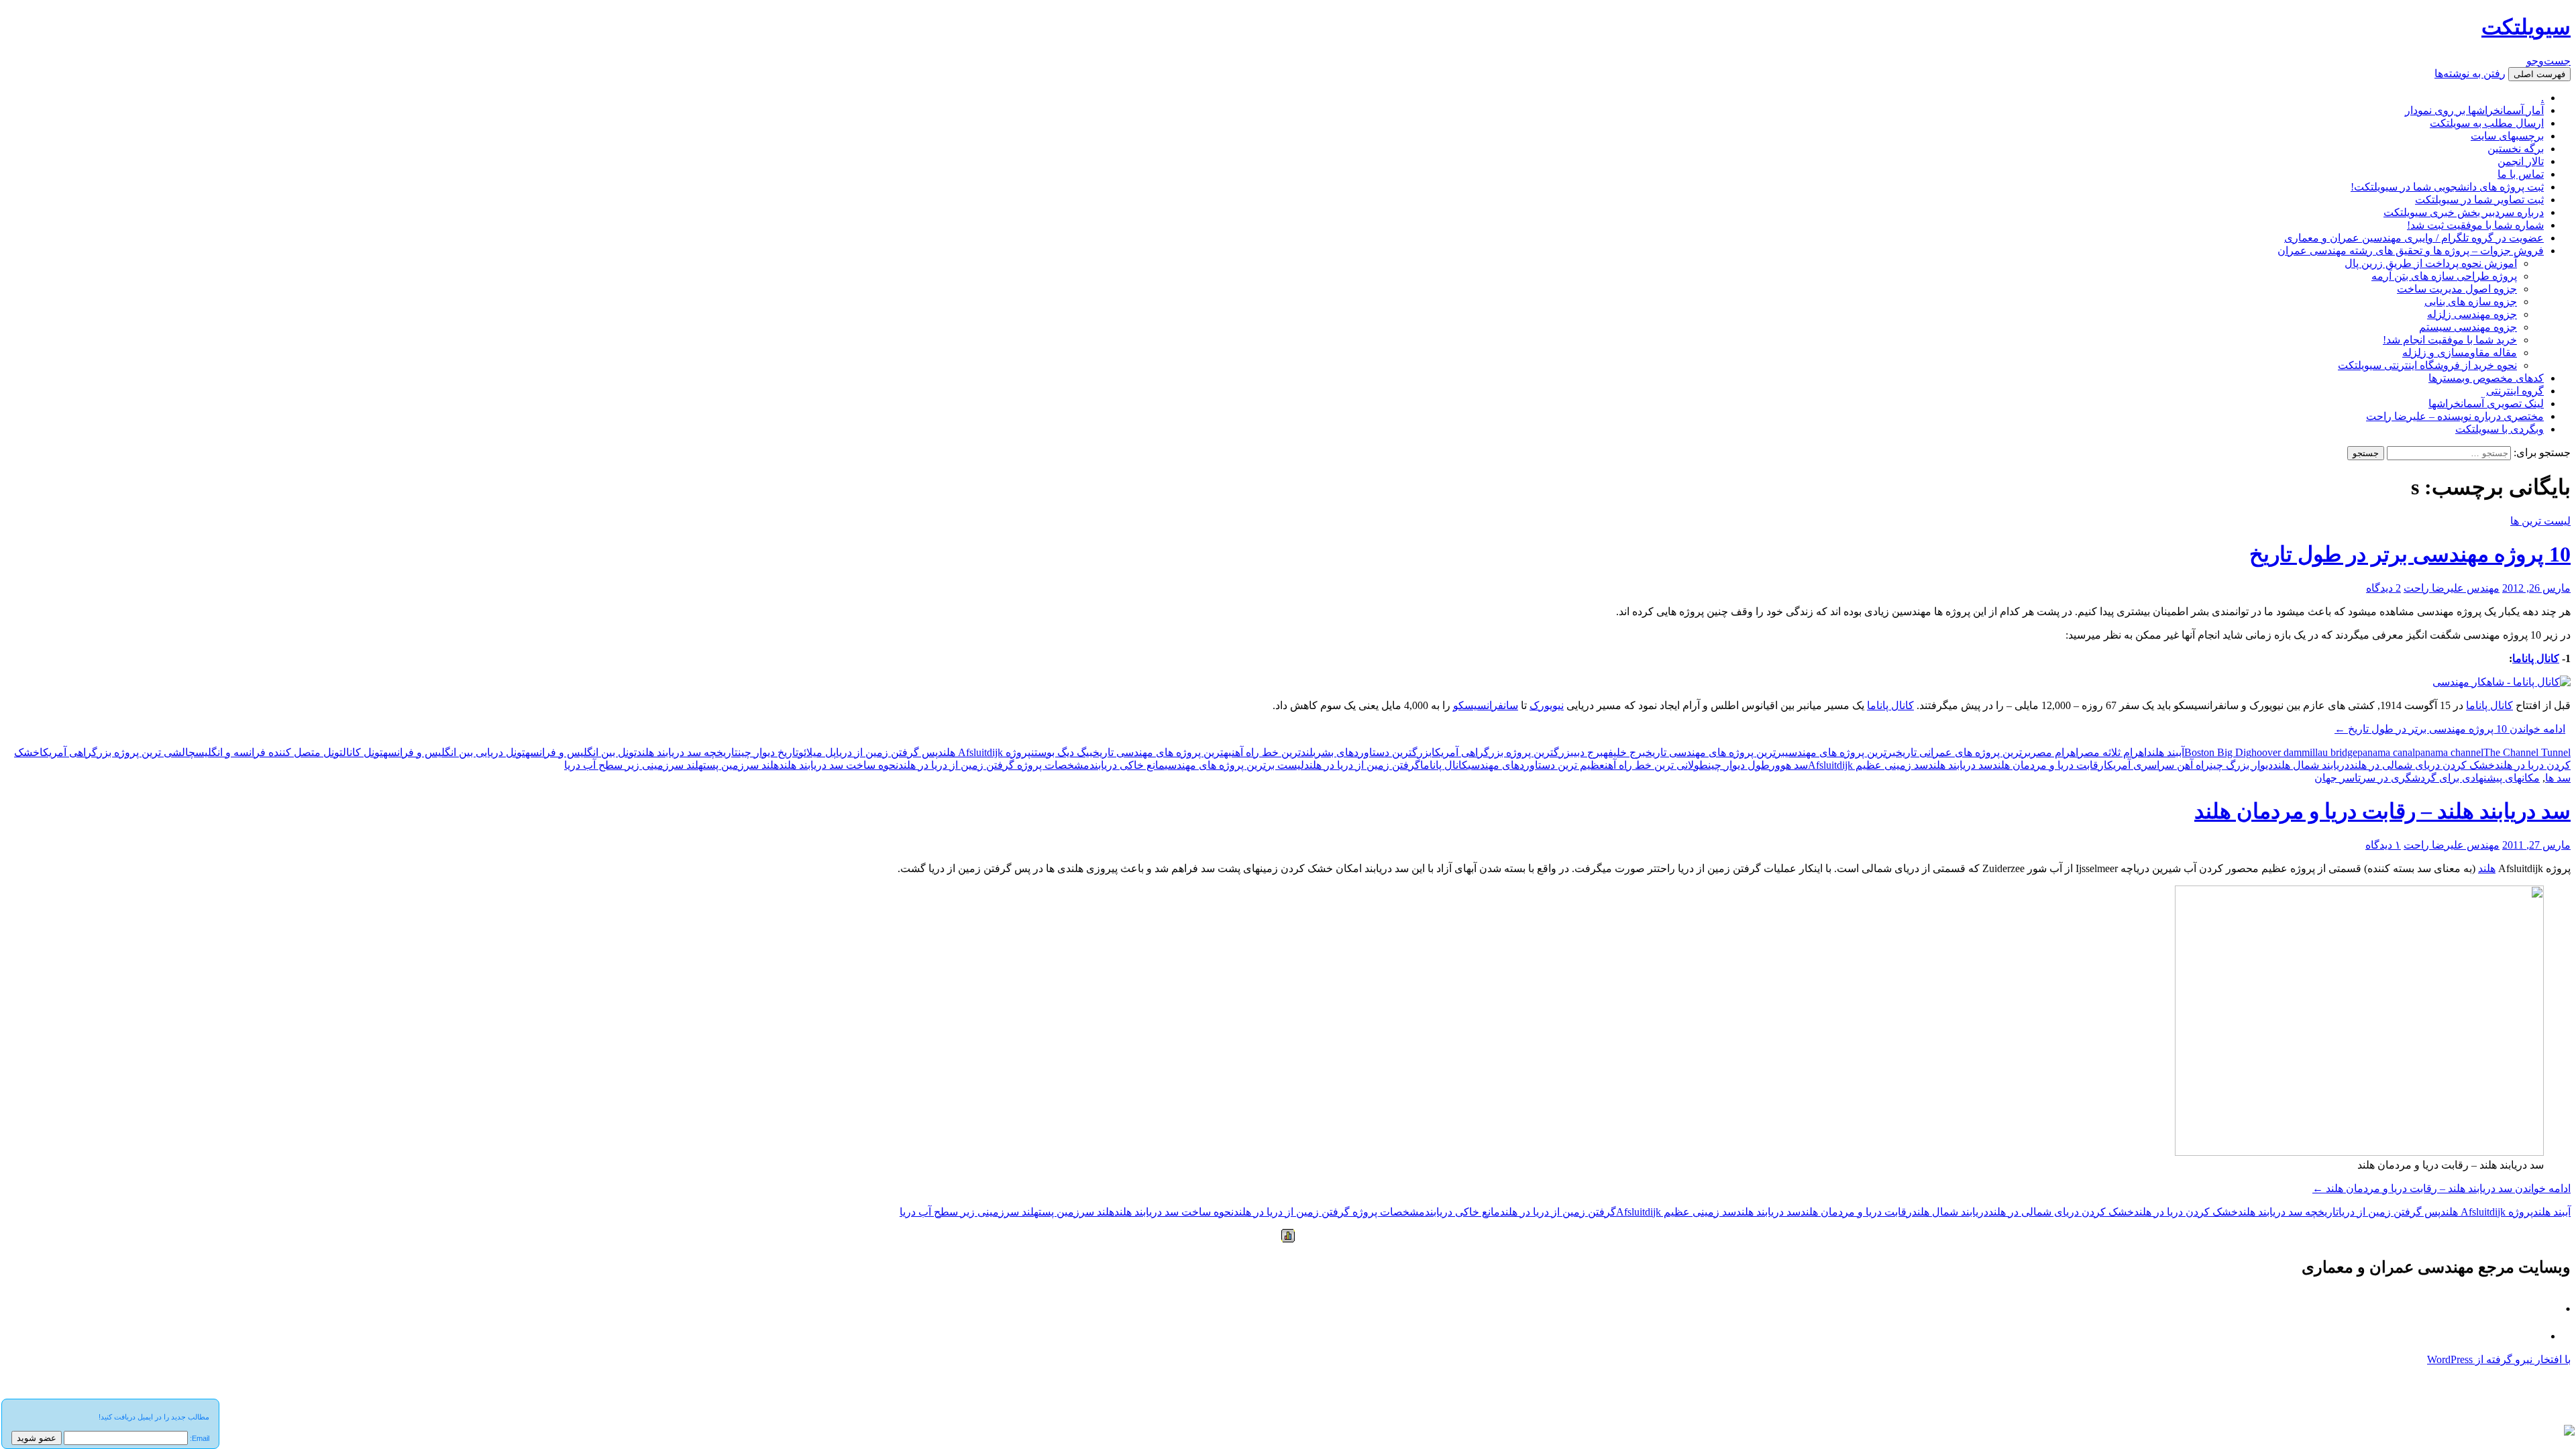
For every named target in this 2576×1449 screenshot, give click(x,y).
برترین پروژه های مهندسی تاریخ (1715, 752)
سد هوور (1789, 765)
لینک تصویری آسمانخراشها (2486, 404)
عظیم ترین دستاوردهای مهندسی (1536, 765)
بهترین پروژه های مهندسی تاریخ (1162, 752)
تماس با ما (2521, 174)
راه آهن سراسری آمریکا (2157, 765)
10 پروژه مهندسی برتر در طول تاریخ (2410, 554)
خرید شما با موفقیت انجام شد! (2450, 340)
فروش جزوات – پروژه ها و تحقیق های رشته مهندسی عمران (2411, 251)
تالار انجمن (2521, 161)
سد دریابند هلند (1960, 765)
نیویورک (1547, 705)
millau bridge (2329, 752)
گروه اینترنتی (2515, 391)
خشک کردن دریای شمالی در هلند (2422, 765)
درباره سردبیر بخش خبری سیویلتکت (2464, 212)
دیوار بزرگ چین (2241, 765)
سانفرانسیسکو (1486, 705)
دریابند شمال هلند (2311, 765)
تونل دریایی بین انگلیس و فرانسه (454, 752)
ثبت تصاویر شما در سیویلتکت (2479, 200)
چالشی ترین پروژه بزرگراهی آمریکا (117, 752)
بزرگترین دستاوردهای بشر (1374, 752)
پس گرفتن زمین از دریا (887, 752)
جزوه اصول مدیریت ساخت (2457, 289)
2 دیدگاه (2383, 588)
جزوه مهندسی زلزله (2472, 314)
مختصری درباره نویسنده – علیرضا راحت (2455, 416)
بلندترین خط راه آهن (1274, 752)
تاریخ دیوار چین (768, 752)
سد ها (2558, 778)
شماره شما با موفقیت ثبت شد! (2475, 225)
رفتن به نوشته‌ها (2470, 73)
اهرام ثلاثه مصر (2112, 752)
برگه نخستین (2516, 149)
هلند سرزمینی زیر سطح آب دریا (634, 765)
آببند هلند (2165, 752)
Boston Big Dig (2218, 752)
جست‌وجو (2548, 61)
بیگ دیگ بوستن (1062, 752)
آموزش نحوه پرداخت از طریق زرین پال (2431, 263)
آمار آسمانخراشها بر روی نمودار (2474, 110)
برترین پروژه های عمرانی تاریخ (1963, 752)
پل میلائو (817, 752)
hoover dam (2276, 752)
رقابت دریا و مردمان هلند (2048, 765)
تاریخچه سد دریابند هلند (687, 752)
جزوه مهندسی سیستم (2468, 327)
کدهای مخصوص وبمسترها (2486, 378)
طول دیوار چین (1739, 765)
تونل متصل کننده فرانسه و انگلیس (269, 752)
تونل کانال (363, 752)
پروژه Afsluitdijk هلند (984, 752)
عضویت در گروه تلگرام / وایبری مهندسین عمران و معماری (2414, 238)
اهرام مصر (2054, 752)
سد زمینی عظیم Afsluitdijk (1868, 765)
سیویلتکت (2526, 27)
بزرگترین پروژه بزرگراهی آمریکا (1503, 752)
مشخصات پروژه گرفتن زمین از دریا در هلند (994, 765)
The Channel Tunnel (2527, 752)
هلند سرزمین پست (741, 765)
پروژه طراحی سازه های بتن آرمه (2444, 276)
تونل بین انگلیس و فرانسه (581, 752)
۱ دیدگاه (2383, 845)
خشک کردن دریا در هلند (2186, 1212)
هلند (2487, 868)
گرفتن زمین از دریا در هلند (1362, 765)
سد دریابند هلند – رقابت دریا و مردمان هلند (2382, 811)
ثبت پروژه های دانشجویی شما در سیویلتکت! (2447, 187)
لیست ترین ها (2540, 521)
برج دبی (1589, 752)
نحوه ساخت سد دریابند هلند (839, 765)
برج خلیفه (1624, 752)
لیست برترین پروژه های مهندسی (1234, 765)
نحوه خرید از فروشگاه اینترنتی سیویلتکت (2427, 365)
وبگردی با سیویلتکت (2500, 429)
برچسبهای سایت (2507, 136)
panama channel (2449, 752)
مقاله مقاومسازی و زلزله (2460, 353)
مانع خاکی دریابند (1127, 765)
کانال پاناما (2536, 658)
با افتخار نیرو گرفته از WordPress (2499, 1359)
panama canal (2386, 752)
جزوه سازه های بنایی (2471, 302)
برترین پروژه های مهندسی (1840, 752)
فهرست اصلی (2539, 74)
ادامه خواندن (2450, 729)
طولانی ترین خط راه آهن (1656, 765)
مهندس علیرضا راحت (2452, 588)
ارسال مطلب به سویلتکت (2487, 123)
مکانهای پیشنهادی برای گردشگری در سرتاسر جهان (2427, 778)
